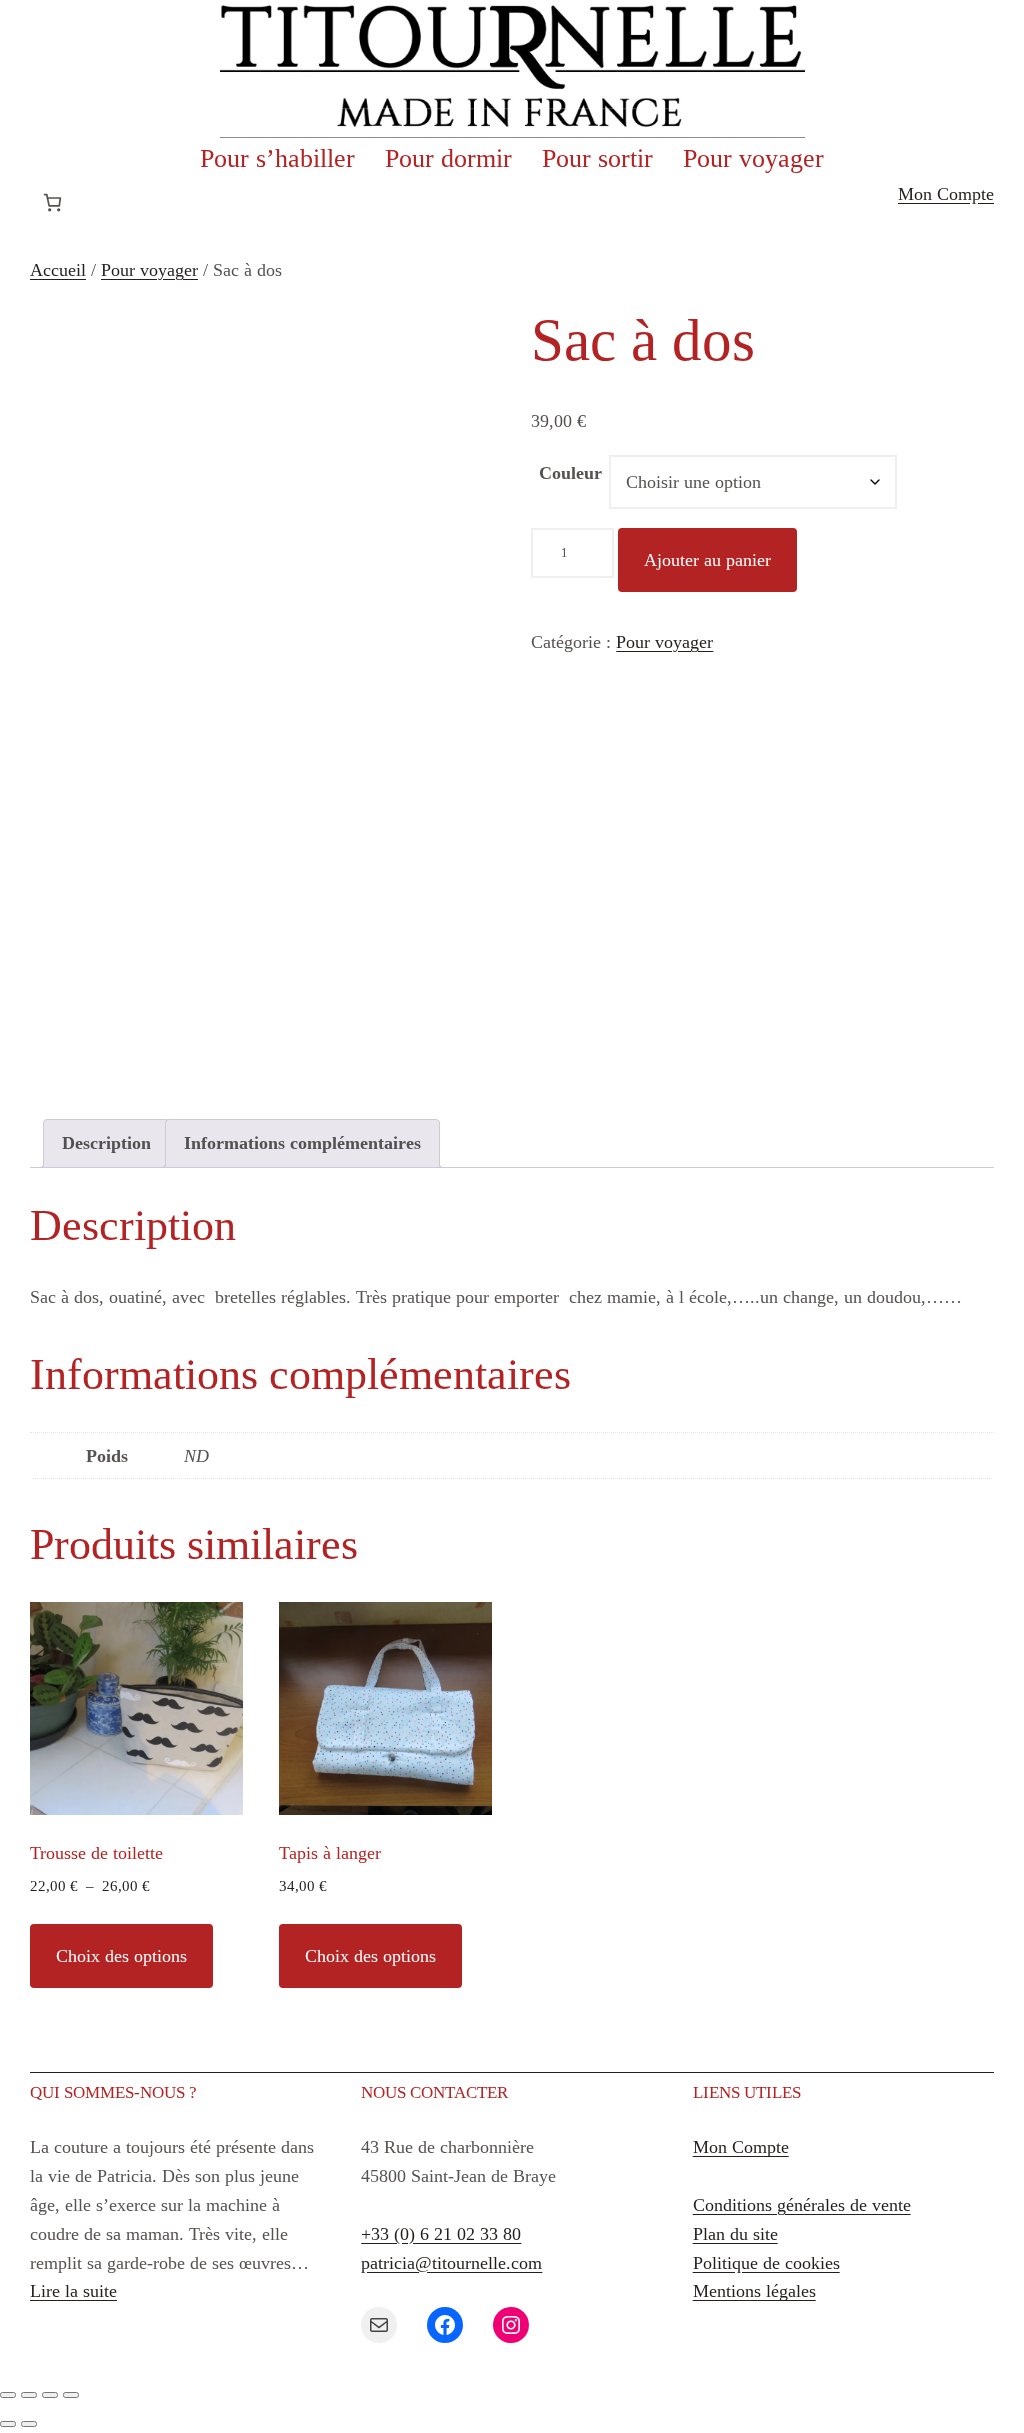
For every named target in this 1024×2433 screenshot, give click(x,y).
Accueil (58, 270)
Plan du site (735, 2234)
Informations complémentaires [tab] (302, 1143)
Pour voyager (149, 270)
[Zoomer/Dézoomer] (8, 2395)
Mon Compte (946, 194)
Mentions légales (754, 2291)
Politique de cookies (766, 2263)
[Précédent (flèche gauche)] (8, 2424)
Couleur (570, 473)
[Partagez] (50, 2395)
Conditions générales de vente (802, 2205)
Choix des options (121, 1956)
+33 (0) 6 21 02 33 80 (441, 2234)
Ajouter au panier (707, 560)
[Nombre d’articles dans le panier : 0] (52, 202)
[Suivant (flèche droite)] (29, 2424)
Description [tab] (106, 1143)
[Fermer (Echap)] (71, 2395)
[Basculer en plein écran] (29, 2395)
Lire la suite (73, 2291)
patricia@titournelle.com (451, 2263)
